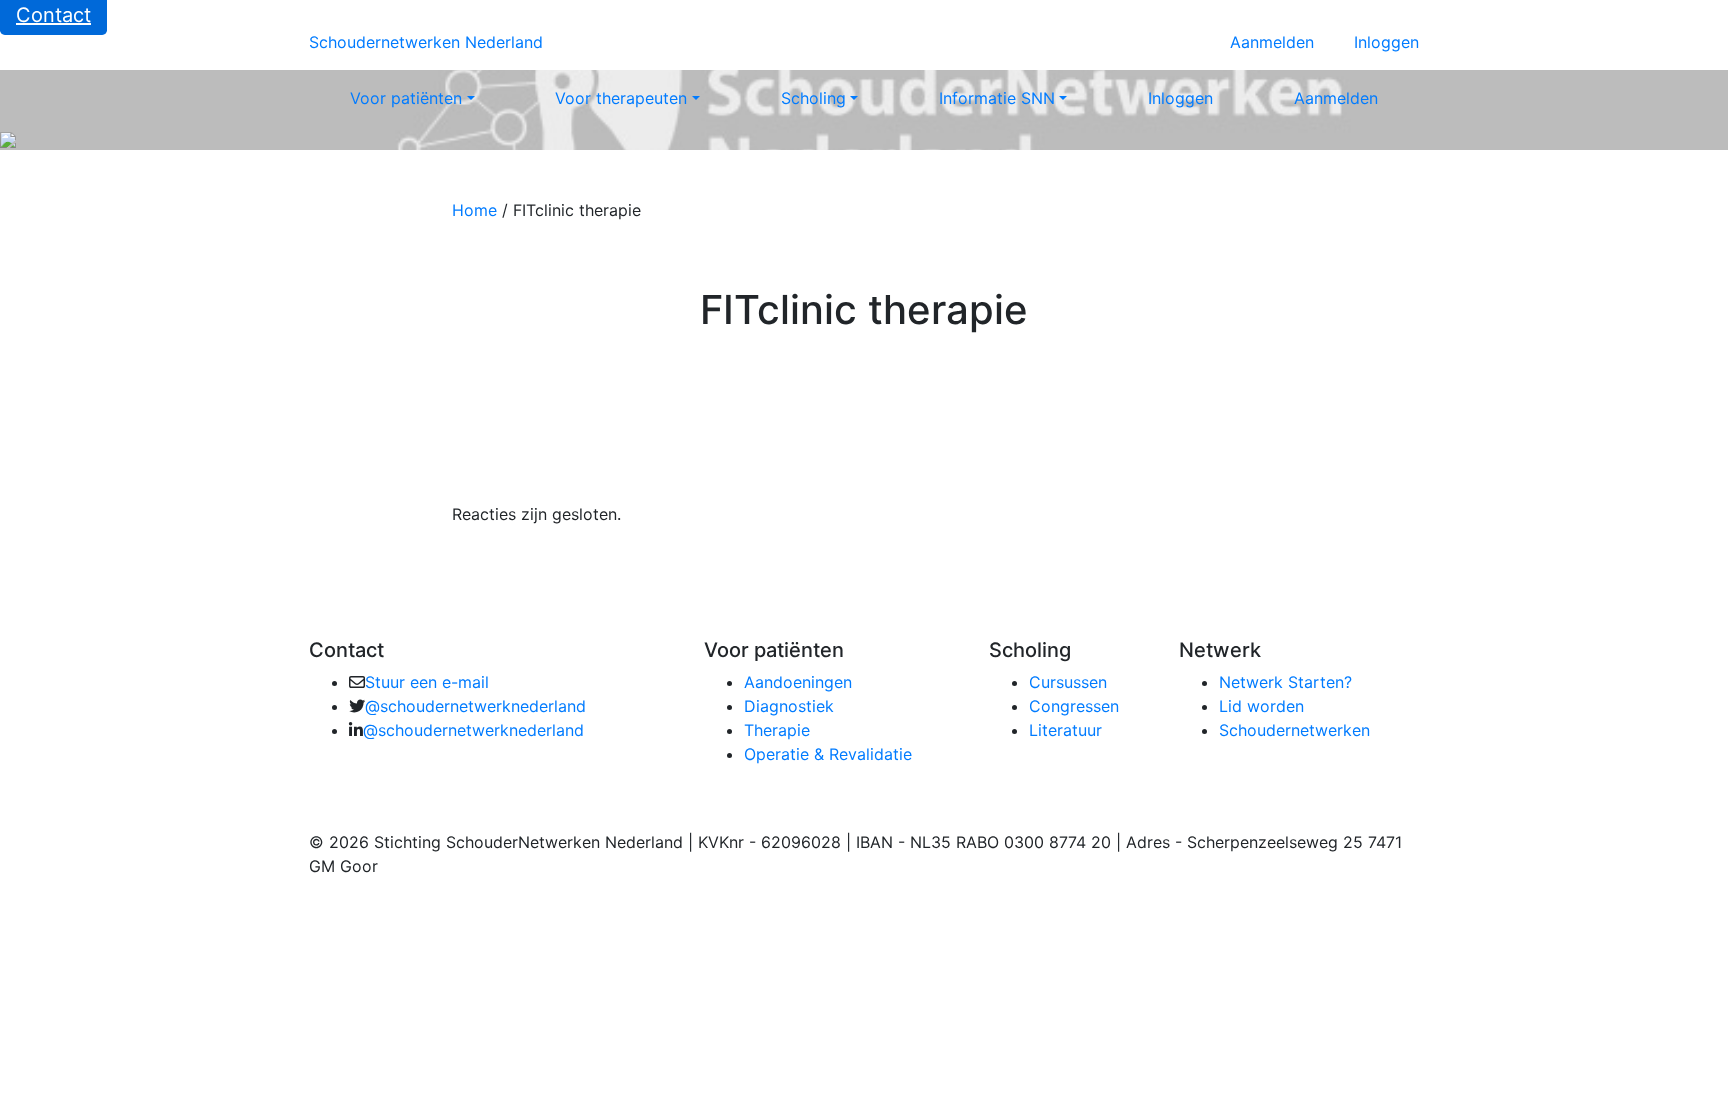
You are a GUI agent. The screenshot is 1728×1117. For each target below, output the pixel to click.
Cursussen (1068, 682)
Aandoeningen (798, 682)
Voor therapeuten (621, 98)
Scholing (813, 98)
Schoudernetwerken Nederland (426, 42)
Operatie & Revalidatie (828, 754)
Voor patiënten (406, 98)
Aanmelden (1272, 42)
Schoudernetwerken (1294, 730)
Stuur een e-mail (427, 682)
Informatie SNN (997, 98)
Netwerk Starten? (1285, 682)
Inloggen (1386, 42)
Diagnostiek (789, 706)
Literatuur (1065, 730)
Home (474, 210)
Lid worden (1261, 706)
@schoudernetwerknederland (475, 706)
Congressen (1074, 706)
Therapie (777, 730)
